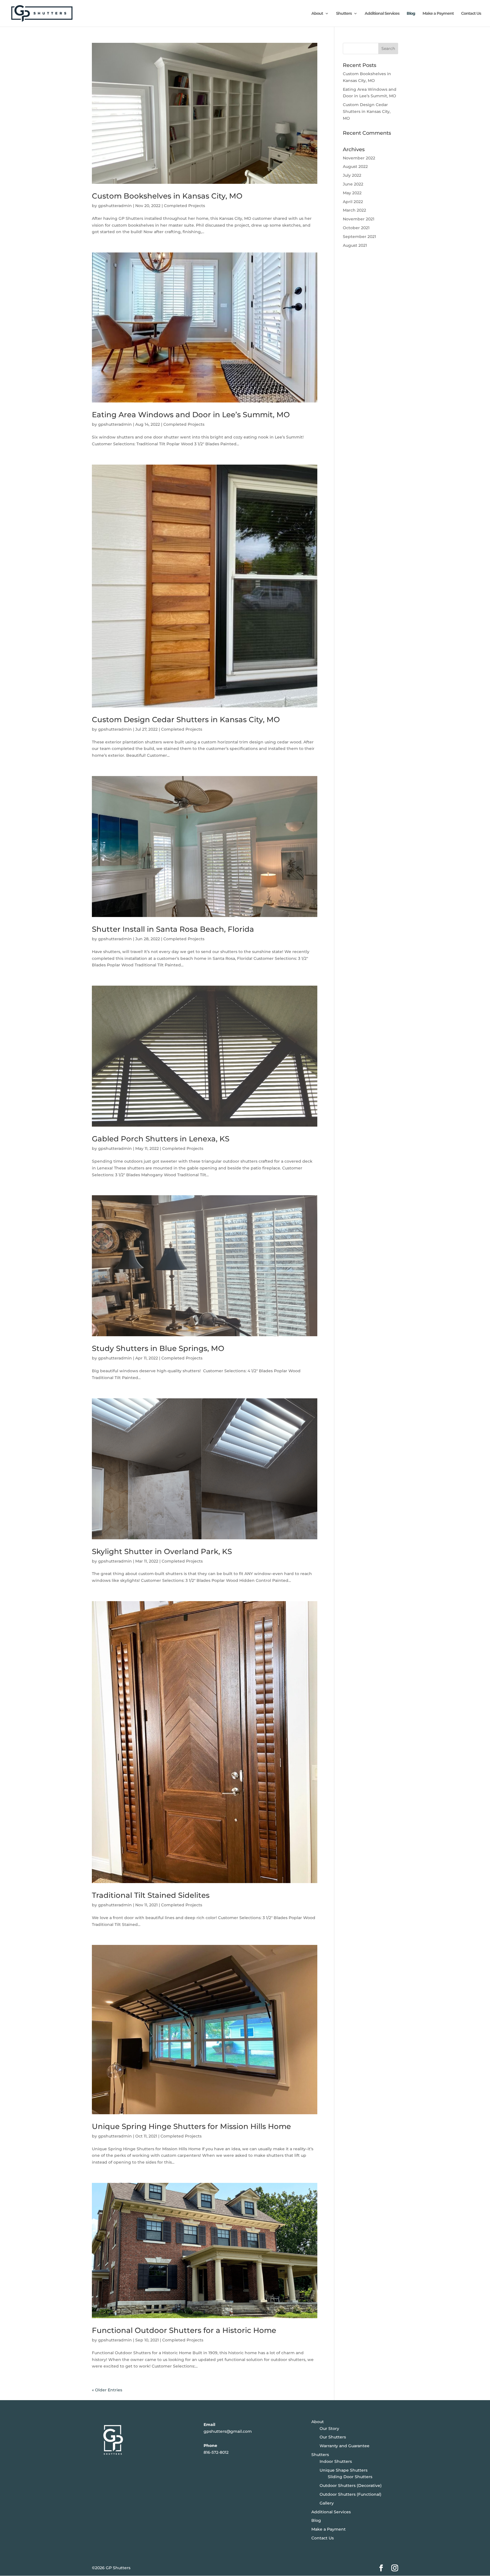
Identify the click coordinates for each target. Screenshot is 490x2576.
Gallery (327, 2503)
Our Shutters (333, 2437)
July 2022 (352, 175)
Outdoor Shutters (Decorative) (351, 2486)
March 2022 (354, 210)
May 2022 (352, 193)
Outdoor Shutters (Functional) (350, 2494)
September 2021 (359, 237)
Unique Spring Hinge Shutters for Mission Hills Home (191, 2126)
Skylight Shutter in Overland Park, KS (162, 1551)
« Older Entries (107, 2390)
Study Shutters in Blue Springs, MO (158, 1348)
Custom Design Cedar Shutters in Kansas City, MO (186, 720)
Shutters (344, 14)
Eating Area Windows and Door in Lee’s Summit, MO (191, 415)
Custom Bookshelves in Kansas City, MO (167, 196)
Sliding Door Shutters (350, 2477)
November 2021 (359, 219)
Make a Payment (438, 14)
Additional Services (382, 14)
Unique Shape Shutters (344, 2470)
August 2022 (355, 166)
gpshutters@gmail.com (228, 2431)
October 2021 (356, 228)
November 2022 (359, 158)
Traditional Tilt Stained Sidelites (151, 1895)
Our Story (329, 2429)
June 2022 (353, 184)
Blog (411, 14)
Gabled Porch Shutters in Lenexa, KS (161, 1139)
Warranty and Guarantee (345, 2446)
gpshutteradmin (115, 206)
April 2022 (353, 202)
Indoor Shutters (336, 2461)
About (317, 14)
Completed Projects (184, 206)
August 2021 (355, 245)
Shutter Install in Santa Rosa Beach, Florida (173, 929)
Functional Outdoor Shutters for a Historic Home (184, 2330)
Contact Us (471, 14)
